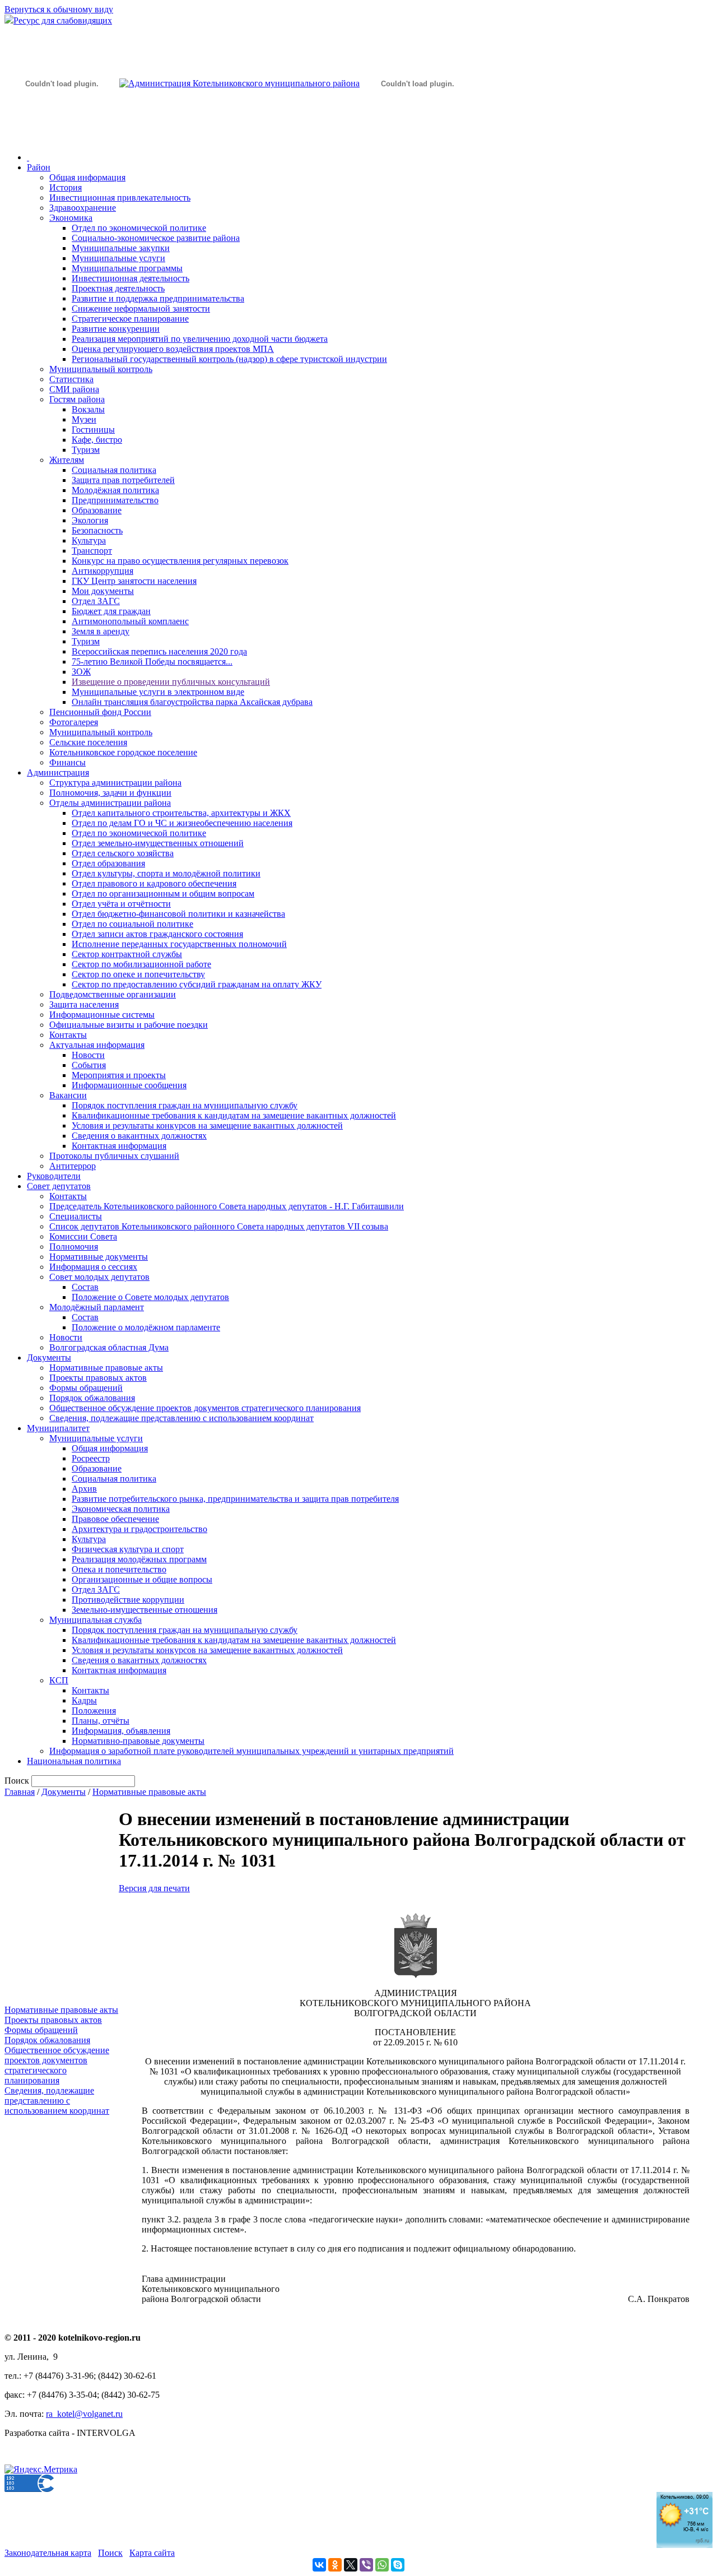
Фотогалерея (74, 722)
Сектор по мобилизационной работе (141, 964)
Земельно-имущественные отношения (145, 1610)
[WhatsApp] (382, 2565)
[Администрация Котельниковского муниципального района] (62, 136)
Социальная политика (114, 470)
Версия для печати (154, 1888)
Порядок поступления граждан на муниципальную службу (185, 1105)
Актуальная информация (97, 1045)
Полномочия (74, 1247)
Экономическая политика (121, 1509)
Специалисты (76, 1216)
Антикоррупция (103, 571)
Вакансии (68, 1095)
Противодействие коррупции (128, 1600)
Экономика (71, 218)
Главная (20, 1792)
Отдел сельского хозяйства (123, 853)
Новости (88, 1055)
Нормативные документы (99, 1257)
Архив (84, 1489)
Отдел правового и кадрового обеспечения (154, 883)
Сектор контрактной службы (127, 954)
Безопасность (97, 530)
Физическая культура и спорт (128, 1549)
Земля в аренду (101, 631)
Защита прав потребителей (123, 480)
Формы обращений (86, 1388)
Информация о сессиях (93, 1267)
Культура (89, 540)
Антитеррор (73, 1166)
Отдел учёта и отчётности (121, 904)
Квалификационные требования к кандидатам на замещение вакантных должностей (234, 1115)
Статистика (71, 379)
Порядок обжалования (92, 1398)
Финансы (67, 762)
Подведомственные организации (113, 994)
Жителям (67, 460)
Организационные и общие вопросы (142, 1579)
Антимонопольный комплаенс (130, 621)
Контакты (68, 1035)
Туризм (86, 450)
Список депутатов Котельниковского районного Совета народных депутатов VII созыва (219, 1226)
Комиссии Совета (83, 1236)
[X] (351, 2565)
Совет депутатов (59, 1186)
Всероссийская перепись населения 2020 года (159, 651)
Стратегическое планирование (130, 319)
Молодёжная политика (115, 490)
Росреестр (91, 1458)
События (89, 1065)
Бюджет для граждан (111, 611)
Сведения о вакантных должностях (139, 1136)
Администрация (58, 772)
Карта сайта (152, 2553)
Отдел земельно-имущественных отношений (158, 843)
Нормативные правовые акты (106, 1368)
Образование (97, 510)
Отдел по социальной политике (132, 924)
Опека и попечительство (119, 1569)
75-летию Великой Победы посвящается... (152, 662)
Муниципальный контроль (101, 369)
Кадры (84, 1700)
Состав (85, 1287)
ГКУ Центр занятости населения (134, 581)
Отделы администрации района (110, 803)
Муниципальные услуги (118, 258)
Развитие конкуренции (116, 329)
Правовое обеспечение (115, 1519)
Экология (90, 520)
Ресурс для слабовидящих (63, 20)
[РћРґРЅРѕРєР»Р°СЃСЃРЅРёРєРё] (335, 2565)
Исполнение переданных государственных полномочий (179, 944)
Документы (49, 1357)
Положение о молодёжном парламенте (146, 1327)
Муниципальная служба (96, 1620)
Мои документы (103, 591)
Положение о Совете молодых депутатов (150, 1297)
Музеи (84, 419)
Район (39, 167)
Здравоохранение (83, 208)
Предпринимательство (115, 500)
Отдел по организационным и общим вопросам (163, 894)
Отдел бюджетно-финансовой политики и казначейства (178, 914)
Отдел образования (108, 863)
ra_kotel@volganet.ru (84, 2414)
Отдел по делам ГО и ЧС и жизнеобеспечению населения (182, 823)
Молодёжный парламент (97, 1307)
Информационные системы (102, 1015)
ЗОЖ (81, 672)
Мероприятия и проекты (119, 1075)
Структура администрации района (115, 783)
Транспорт (92, 551)
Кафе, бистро (97, 440)
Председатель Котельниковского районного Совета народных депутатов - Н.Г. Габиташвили (227, 1206)
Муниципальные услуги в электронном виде (158, 692)
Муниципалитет (58, 1428)
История (66, 187)
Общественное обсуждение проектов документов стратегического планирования (205, 1408)
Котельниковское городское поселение (123, 752)
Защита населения (84, 1004)
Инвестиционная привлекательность (120, 198)
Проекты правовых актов (98, 1378)
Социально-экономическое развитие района (156, 238)
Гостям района (77, 399)
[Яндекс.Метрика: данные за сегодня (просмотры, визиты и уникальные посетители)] (41, 2470)
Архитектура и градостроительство (139, 1529)
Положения (94, 1711)
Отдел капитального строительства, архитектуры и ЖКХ (181, 813)
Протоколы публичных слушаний (114, 1156)
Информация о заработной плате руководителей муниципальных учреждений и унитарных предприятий (252, 1751)
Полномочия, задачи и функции (110, 793)
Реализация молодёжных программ (139, 1559)
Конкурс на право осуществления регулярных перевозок (180, 561)
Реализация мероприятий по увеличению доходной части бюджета (200, 339)
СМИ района (74, 389)
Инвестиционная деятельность (131, 278)
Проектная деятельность (118, 288)
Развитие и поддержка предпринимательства (158, 298)
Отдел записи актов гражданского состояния (157, 934)
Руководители (54, 1176)
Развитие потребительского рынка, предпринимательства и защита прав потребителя (235, 1499)
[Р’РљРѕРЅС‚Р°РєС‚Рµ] (319, 2565)
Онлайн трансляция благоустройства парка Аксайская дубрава (192, 702)
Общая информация (87, 177)
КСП (59, 1680)
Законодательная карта (48, 2553)
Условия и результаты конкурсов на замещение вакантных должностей (207, 1125)
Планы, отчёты (101, 1721)
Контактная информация (119, 1146)
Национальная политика (74, 1761)
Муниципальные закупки (121, 248)
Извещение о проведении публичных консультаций (171, 682)
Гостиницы (93, 430)
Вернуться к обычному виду (59, 9)
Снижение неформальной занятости (141, 308)
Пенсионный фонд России (100, 712)
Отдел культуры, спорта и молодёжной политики (166, 873)
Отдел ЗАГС (96, 601)
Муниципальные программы (127, 268)
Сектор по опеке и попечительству (138, 974)
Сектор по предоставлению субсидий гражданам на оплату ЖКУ (197, 984)
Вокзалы (88, 409)
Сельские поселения (88, 742)
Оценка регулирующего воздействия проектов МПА (173, 349)
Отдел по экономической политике (139, 228)
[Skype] (398, 2565)
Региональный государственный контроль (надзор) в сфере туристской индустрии (229, 359)
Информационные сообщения (129, 1085)
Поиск (110, 2553)
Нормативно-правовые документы (138, 1741)
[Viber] (366, 2565)
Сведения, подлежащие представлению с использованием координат (181, 1418)
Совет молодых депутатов (99, 1277)
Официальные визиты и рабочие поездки (129, 1025)
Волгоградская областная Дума (109, 1347)
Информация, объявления (121, 1731)
